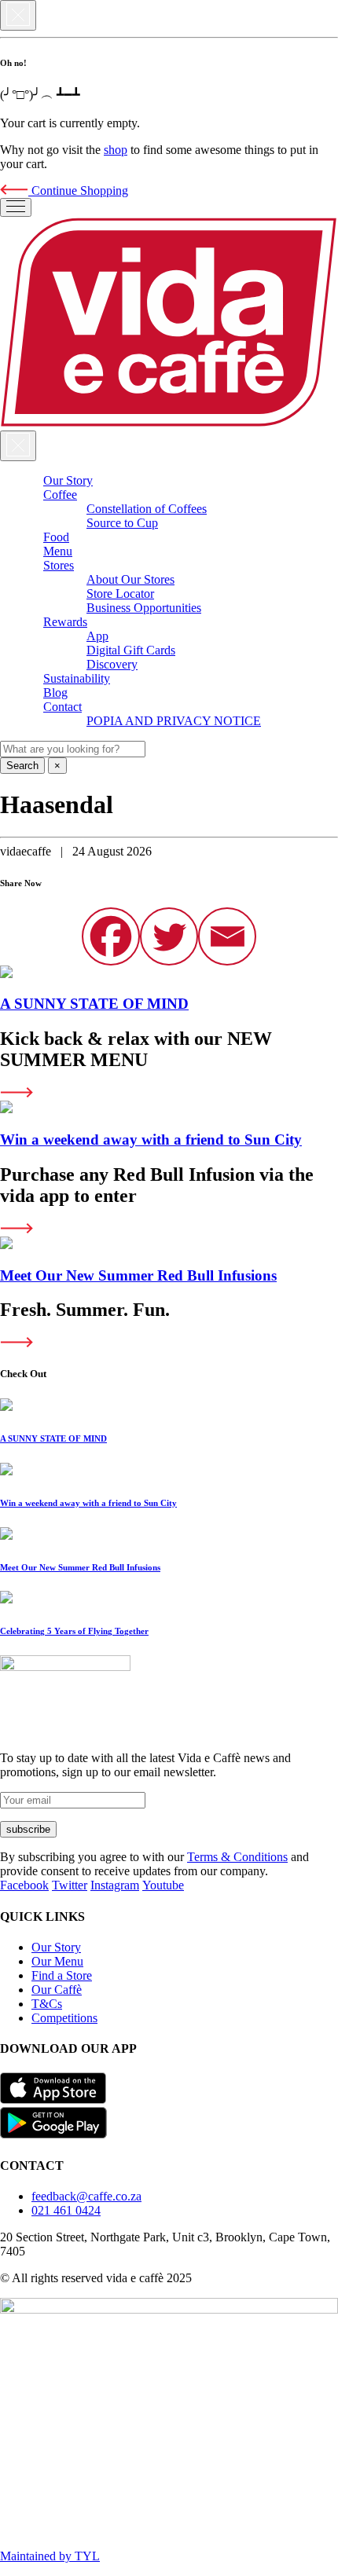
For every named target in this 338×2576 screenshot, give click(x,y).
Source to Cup (122, 523)
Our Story (68, 480)
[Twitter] (169, 936)
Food (56, 537)
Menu (58, 551)
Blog (55, 693)
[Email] (227, 936)
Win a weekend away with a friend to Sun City (151, 1140)
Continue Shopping (78, 191)
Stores (59, 565)
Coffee (60, 495)
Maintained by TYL (50, 2556)
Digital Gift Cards (131, 650)
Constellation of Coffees (147, 509)
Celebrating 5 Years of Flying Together (74, 1631)
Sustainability (77, 678)
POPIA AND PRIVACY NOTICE (174, 721)
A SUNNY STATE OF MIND (94, 1004)
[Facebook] (111, 936)
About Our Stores (130, 579)
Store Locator (120, 594)
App (97, 636)
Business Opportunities (144, 608)
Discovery (112, 664)
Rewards (65, 622)
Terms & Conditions (237, 1857)
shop (116, 150)
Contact (62, 707)
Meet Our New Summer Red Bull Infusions (138, 1275)
